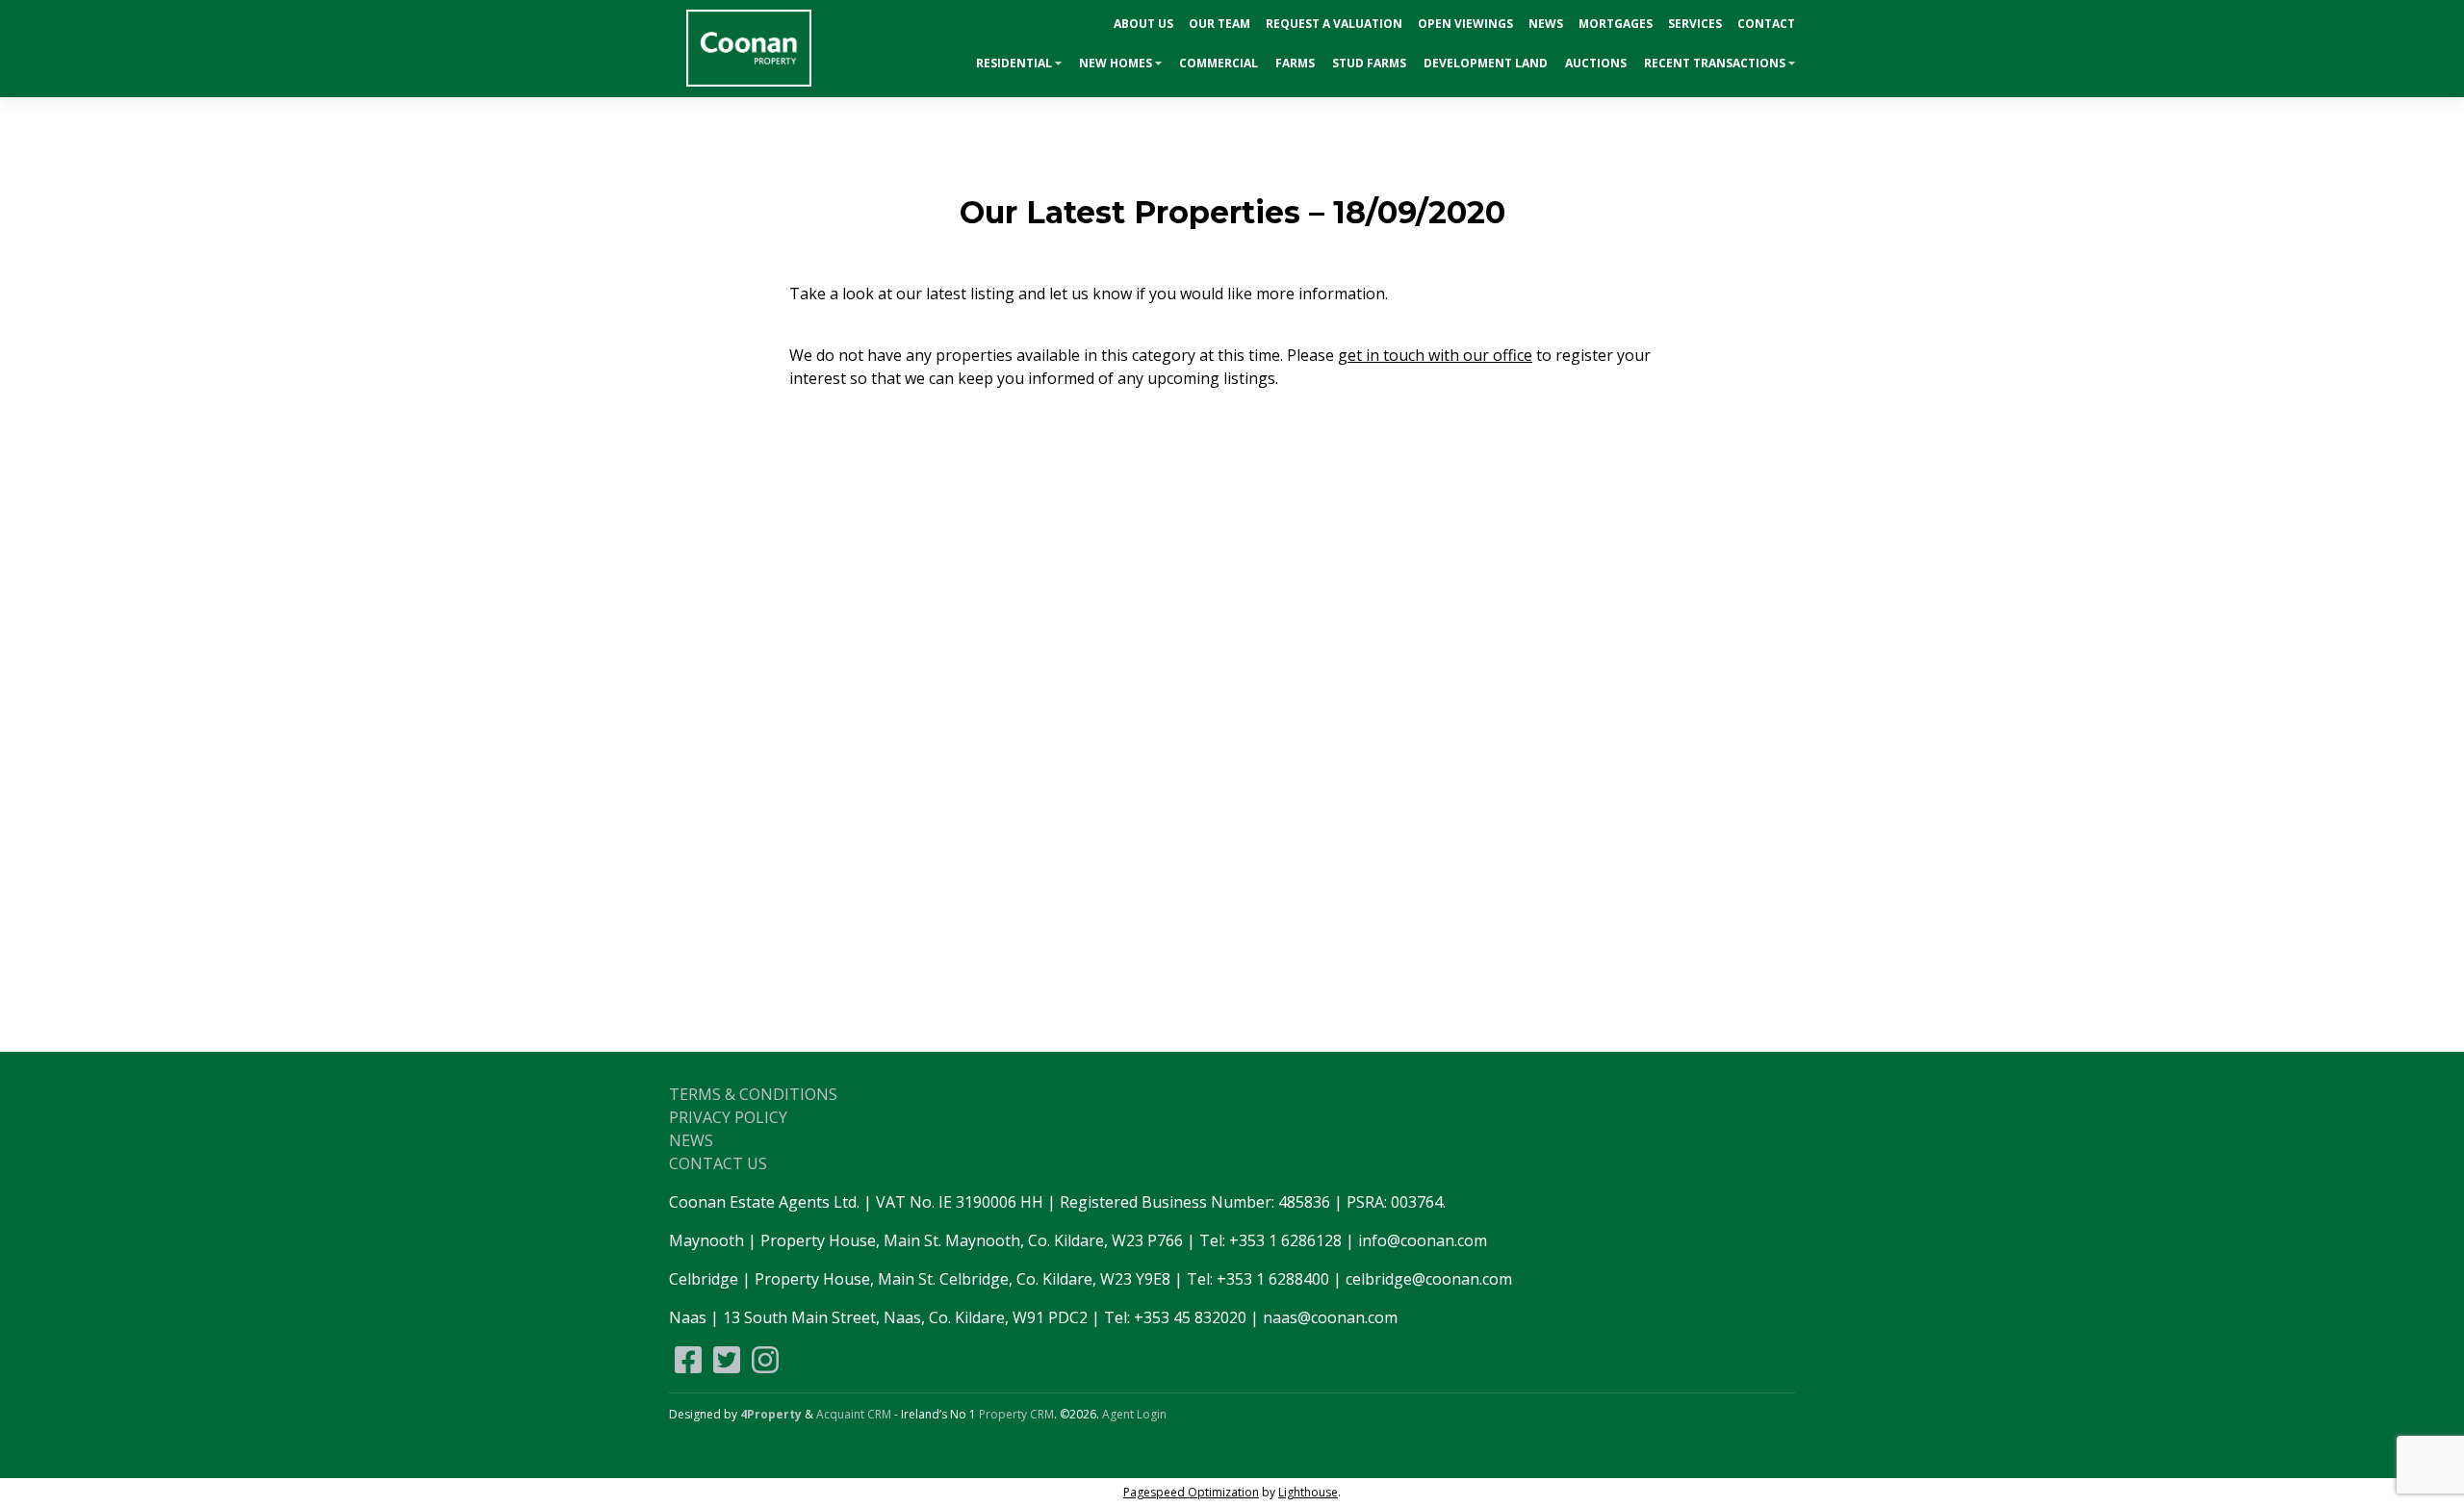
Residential (1014, 63)
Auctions (1596, 63)
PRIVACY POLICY (728, 1117)
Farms (1295, 63)
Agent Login (1134, 1414)
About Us (1143, 24)
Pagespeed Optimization (1191, 1492)
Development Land (1486, 63)
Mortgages (1616, 24)
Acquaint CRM (854, 1414)
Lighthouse (1308, 1492)
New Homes (1116, 63)
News (1546, 24)
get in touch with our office (1435, 355)
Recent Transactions (1715, 63)
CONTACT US (718, 1163)
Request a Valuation (1334, 24)
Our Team (1219, 24)
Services (1695, 24)
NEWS (691, 1140)
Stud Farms (1369, 63)
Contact (1766, 24)
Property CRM (1016, 1414)
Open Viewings (1465, 24)
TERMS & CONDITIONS (753, 1094)
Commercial (1219, 63)
